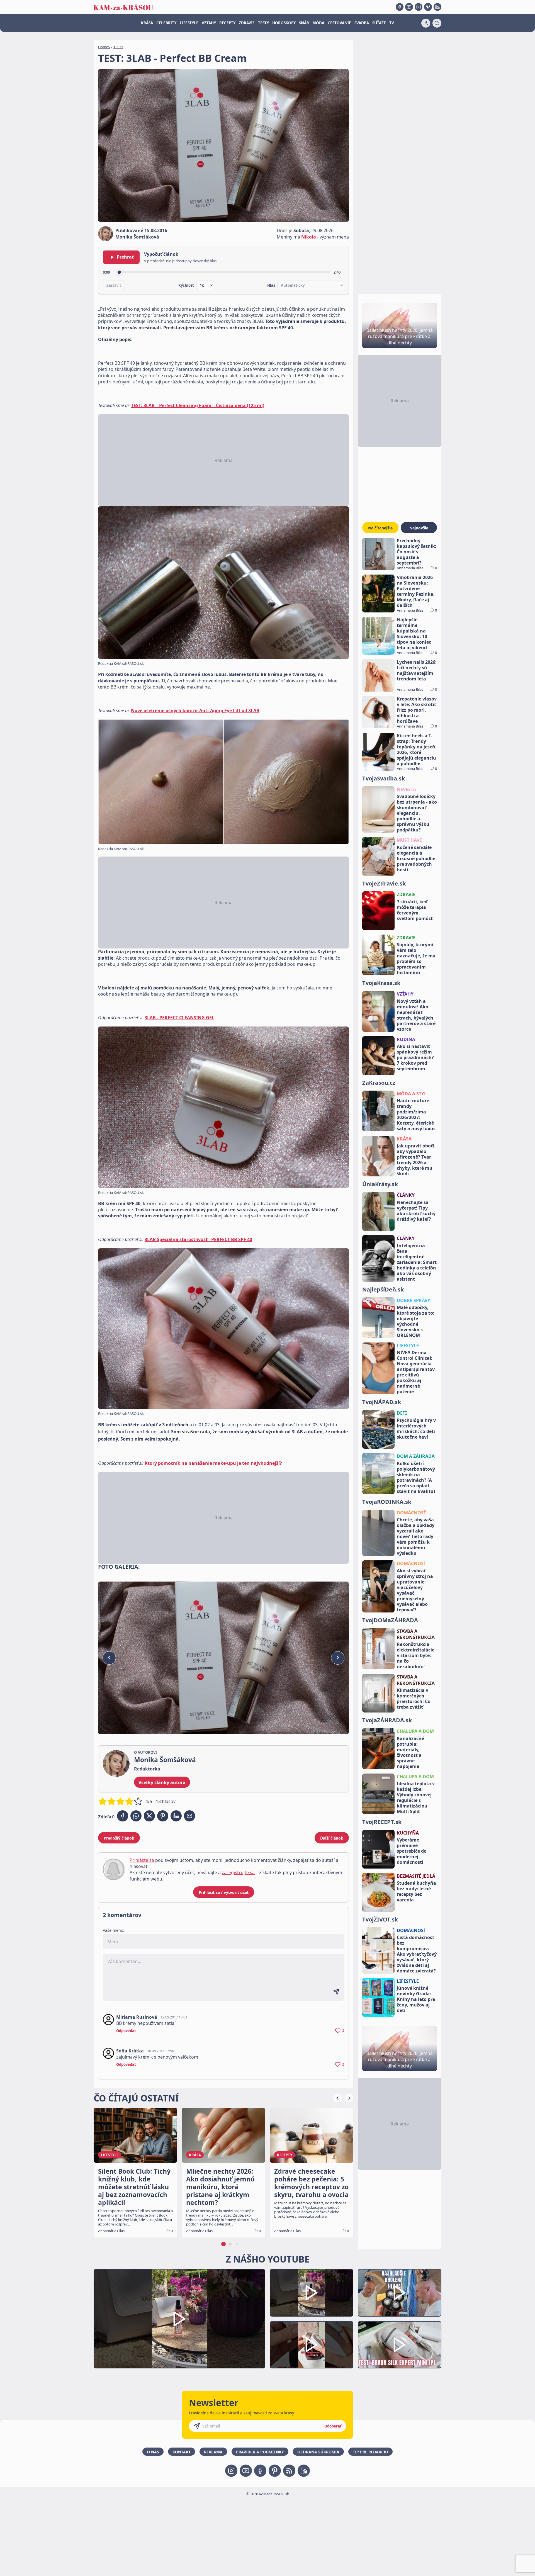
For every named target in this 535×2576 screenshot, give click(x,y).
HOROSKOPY (284, 23)
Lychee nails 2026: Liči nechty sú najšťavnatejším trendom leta (417, 670)
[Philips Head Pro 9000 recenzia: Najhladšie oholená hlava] (400, 2293)
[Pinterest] (428, 7)
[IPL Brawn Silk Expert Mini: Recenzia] (400, 2345)
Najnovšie (419, 528)
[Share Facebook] (123, 1816)
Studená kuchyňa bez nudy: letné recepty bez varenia (416, 1891)
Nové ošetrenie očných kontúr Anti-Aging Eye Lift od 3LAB (195, 711)
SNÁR (304, 23)
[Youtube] (409, 7)
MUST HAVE (409, 840)
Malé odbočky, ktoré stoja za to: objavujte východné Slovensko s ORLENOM (416, 1321)
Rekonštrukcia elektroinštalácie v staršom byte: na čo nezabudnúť (416, 1655)
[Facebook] (400, 7)
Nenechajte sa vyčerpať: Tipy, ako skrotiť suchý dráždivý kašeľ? (416, 1211)
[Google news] (289, 2471)
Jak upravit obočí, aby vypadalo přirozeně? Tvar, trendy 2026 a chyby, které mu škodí (416, 1160)
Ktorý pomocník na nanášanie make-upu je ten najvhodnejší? (213, 1463)
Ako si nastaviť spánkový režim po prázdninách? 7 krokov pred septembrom (415, 1057)
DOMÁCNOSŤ (411, 1513)
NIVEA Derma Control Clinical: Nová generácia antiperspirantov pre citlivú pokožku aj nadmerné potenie (416, 1372)
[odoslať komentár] (336, 1992)
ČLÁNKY (406, 1195)
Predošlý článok (119, 1838)
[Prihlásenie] (426, 23)
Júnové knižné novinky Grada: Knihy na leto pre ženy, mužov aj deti (416, 1999)
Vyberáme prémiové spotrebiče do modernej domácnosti (412, 1851)
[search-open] (437, 23)
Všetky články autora (162, 1782)
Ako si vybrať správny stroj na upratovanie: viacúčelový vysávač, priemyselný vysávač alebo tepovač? (415, 1590)
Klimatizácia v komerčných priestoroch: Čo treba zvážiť (414, 1699)
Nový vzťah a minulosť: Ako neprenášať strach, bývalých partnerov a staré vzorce (416, 1015)
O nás (153, 2452)
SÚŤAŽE (379, 23)
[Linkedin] (437, 7)
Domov (104, 47)
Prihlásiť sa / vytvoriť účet (224, 1892)
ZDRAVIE (247, 23)
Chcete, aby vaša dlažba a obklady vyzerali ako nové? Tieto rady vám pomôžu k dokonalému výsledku (416, 1536)
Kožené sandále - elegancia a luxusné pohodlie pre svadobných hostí (416, 858)
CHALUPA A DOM (415, 1731)
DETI (402, 1413)
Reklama (213, 2452)
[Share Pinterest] (163, 1816)
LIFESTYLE (189, 23)
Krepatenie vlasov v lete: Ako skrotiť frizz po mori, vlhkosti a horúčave (417, 710)
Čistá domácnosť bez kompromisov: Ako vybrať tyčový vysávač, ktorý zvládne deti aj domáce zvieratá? (417, 1954)
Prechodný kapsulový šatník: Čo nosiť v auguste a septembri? (417, 552)
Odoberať (333, 2426)
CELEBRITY (166, 23)
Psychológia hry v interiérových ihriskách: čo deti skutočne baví (416, 1429)
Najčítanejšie (380, 528)
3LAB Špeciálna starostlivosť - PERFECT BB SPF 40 (198, 1239)
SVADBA (362, 23)
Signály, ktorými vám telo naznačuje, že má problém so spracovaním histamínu (416, 959)
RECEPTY (227, 23)
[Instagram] (419, 7)
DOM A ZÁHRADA (416, 1456)
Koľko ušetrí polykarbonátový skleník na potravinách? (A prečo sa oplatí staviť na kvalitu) (416, 1477)
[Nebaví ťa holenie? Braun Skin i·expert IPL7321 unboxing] (312, 2345)
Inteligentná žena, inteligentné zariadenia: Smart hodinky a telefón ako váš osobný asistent (417, 1262)
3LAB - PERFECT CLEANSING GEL (179, 1018)
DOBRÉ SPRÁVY (414, 1300)
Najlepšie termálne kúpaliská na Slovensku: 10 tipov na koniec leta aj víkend (414, 634)
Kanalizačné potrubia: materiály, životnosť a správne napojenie (410, 1752)
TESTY (263, 23)
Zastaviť (114, 285)
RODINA (406, 1039)
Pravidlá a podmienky (260, 2452)
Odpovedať (126, 2031)
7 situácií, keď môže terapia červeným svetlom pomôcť (415, 910)
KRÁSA (147, 23)
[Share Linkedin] (176, 1816)
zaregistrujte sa (238, 1872)
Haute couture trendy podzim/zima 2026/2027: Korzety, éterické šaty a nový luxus (416, 1115)
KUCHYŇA (408, 1833)
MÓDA (318, 23)
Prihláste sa (142, 1860)
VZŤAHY (209, 23)
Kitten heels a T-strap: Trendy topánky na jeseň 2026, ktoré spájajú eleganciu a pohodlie (416, 750)
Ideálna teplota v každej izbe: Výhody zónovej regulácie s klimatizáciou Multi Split (416, 1797)
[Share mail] (189, 1816)
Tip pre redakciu (370, 2452)
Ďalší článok (332, 1838)
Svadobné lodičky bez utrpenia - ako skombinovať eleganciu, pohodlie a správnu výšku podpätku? (417, 813)
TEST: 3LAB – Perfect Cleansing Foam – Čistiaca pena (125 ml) (198, 405)
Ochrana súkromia (318, 2452)
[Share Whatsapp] (136, 1816)
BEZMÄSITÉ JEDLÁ (416, 1876)
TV (392, 23)
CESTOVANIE (339, 23)
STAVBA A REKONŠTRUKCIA (416, 1634)
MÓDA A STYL (412, 1094)
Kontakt (182, 2452)
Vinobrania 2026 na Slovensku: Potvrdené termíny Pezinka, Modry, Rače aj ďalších (416, 591)
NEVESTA (406, 789)
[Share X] (149, 1816)
